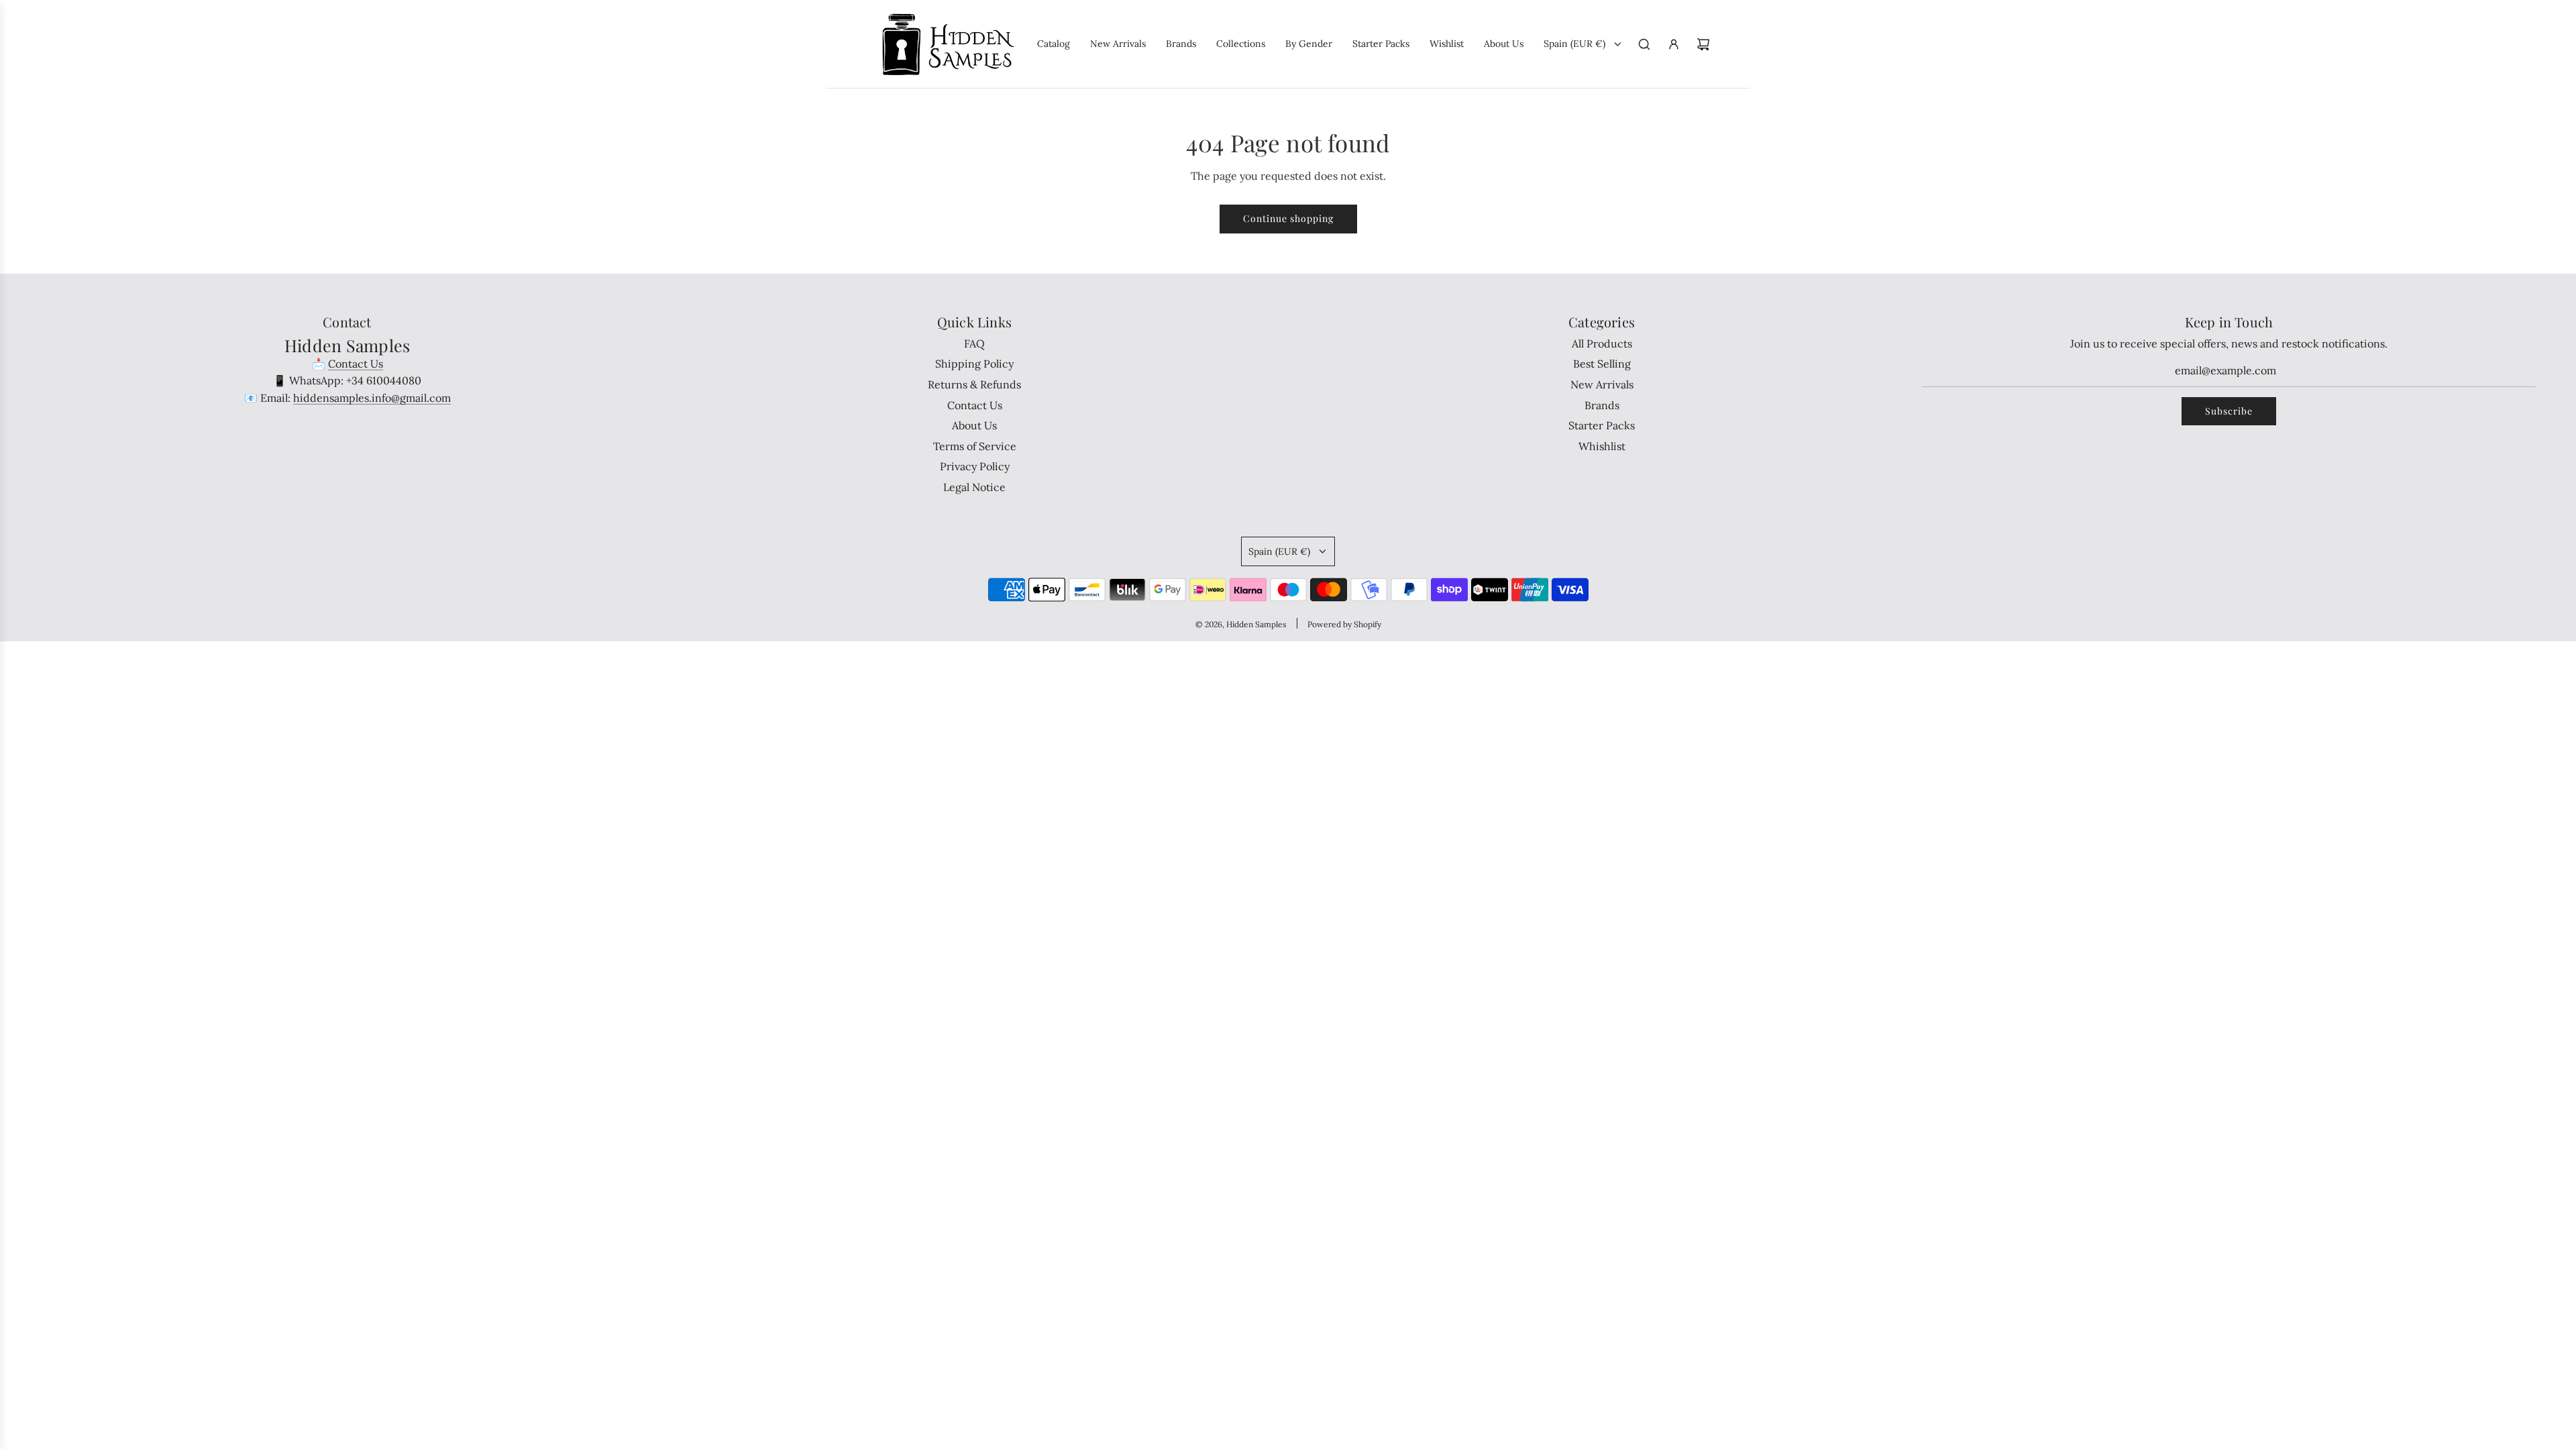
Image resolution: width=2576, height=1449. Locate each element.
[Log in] (1674, 44)
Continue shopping (1288, 218)
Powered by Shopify (1344, 624)
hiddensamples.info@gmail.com (372, 398)
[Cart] (1703, 44)
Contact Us (356, 364)
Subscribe (2229, 411)
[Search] (1644, 44)
